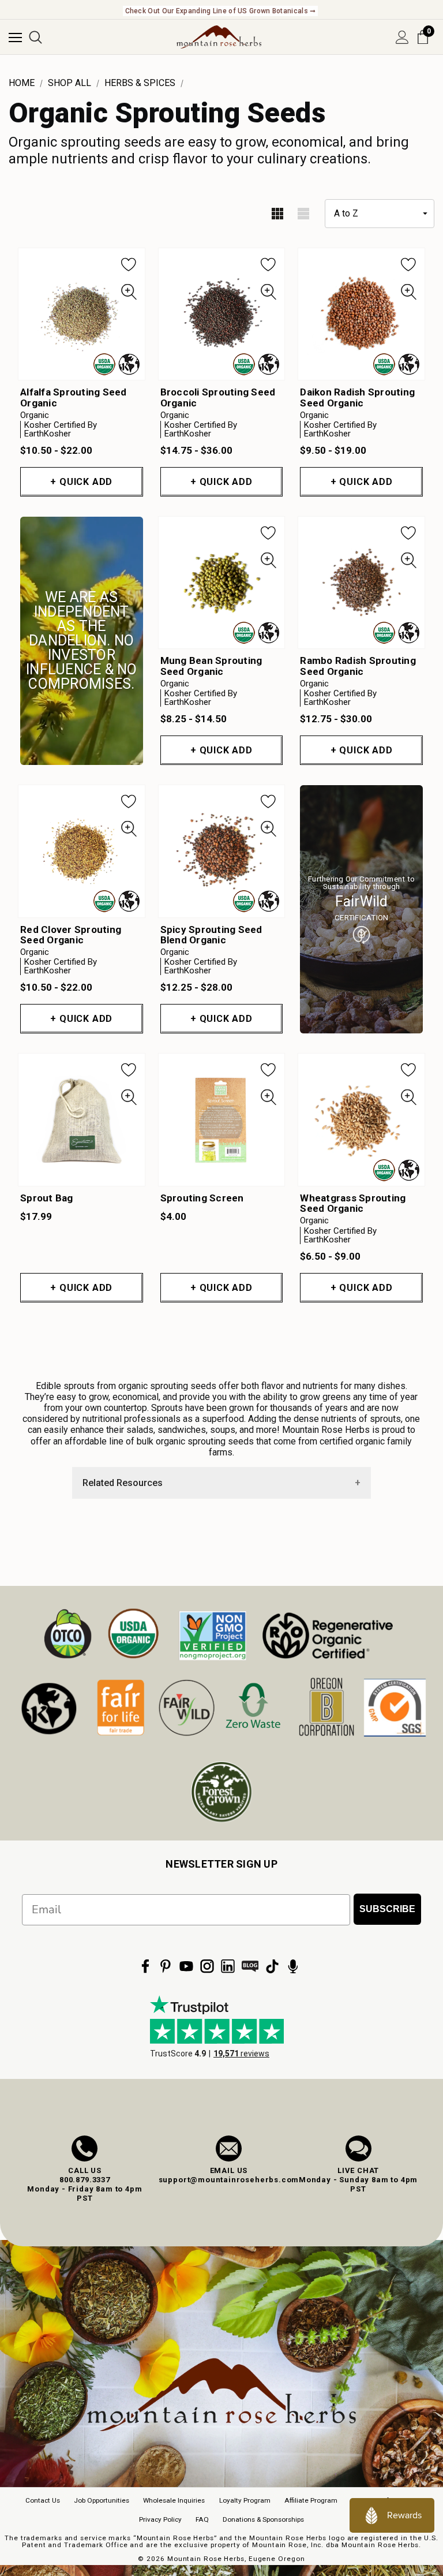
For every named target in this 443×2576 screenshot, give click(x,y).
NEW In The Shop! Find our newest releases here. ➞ (221, 11)
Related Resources (123, 1483)
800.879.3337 (85, 2180)
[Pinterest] (166, 1966)
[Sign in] (402, 37)
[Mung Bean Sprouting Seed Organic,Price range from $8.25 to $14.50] (222, 583)
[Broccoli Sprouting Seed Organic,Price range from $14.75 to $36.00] (222, 314)
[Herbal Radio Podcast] (293, 1966)
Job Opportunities (102, 2500)
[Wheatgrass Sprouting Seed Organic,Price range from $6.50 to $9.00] (361, 1119)
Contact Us (43, 2500)
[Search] (35, 37)
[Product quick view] (129, 292)
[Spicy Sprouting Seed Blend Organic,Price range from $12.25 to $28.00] (222, 851)
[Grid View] (277, 214)
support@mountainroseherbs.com (229, 2180)
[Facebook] (145, 1966)
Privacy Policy (160, 2519)
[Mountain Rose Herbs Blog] (250, 1966)
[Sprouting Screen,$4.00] (222, 1119)
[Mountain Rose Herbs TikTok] (272, 1966)
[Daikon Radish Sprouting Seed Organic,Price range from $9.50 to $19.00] (361, 314)
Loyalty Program (245, 2500)
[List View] (303, 214)
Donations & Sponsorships (263, 2519)
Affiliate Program (311, 2500)
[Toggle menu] (15, 37)
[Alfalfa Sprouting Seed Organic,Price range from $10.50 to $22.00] (82, 314)
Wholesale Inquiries (174, 2500)
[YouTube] (186, 1966)
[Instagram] (207, 1966)
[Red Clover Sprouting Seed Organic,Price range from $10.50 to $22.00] (82, 851)
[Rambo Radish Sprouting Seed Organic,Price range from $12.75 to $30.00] (361, 583)
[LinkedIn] (228, 1966)
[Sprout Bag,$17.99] (82, 1119)
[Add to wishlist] (129, 264)
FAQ (202, 2519)
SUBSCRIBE (387, 1909)
